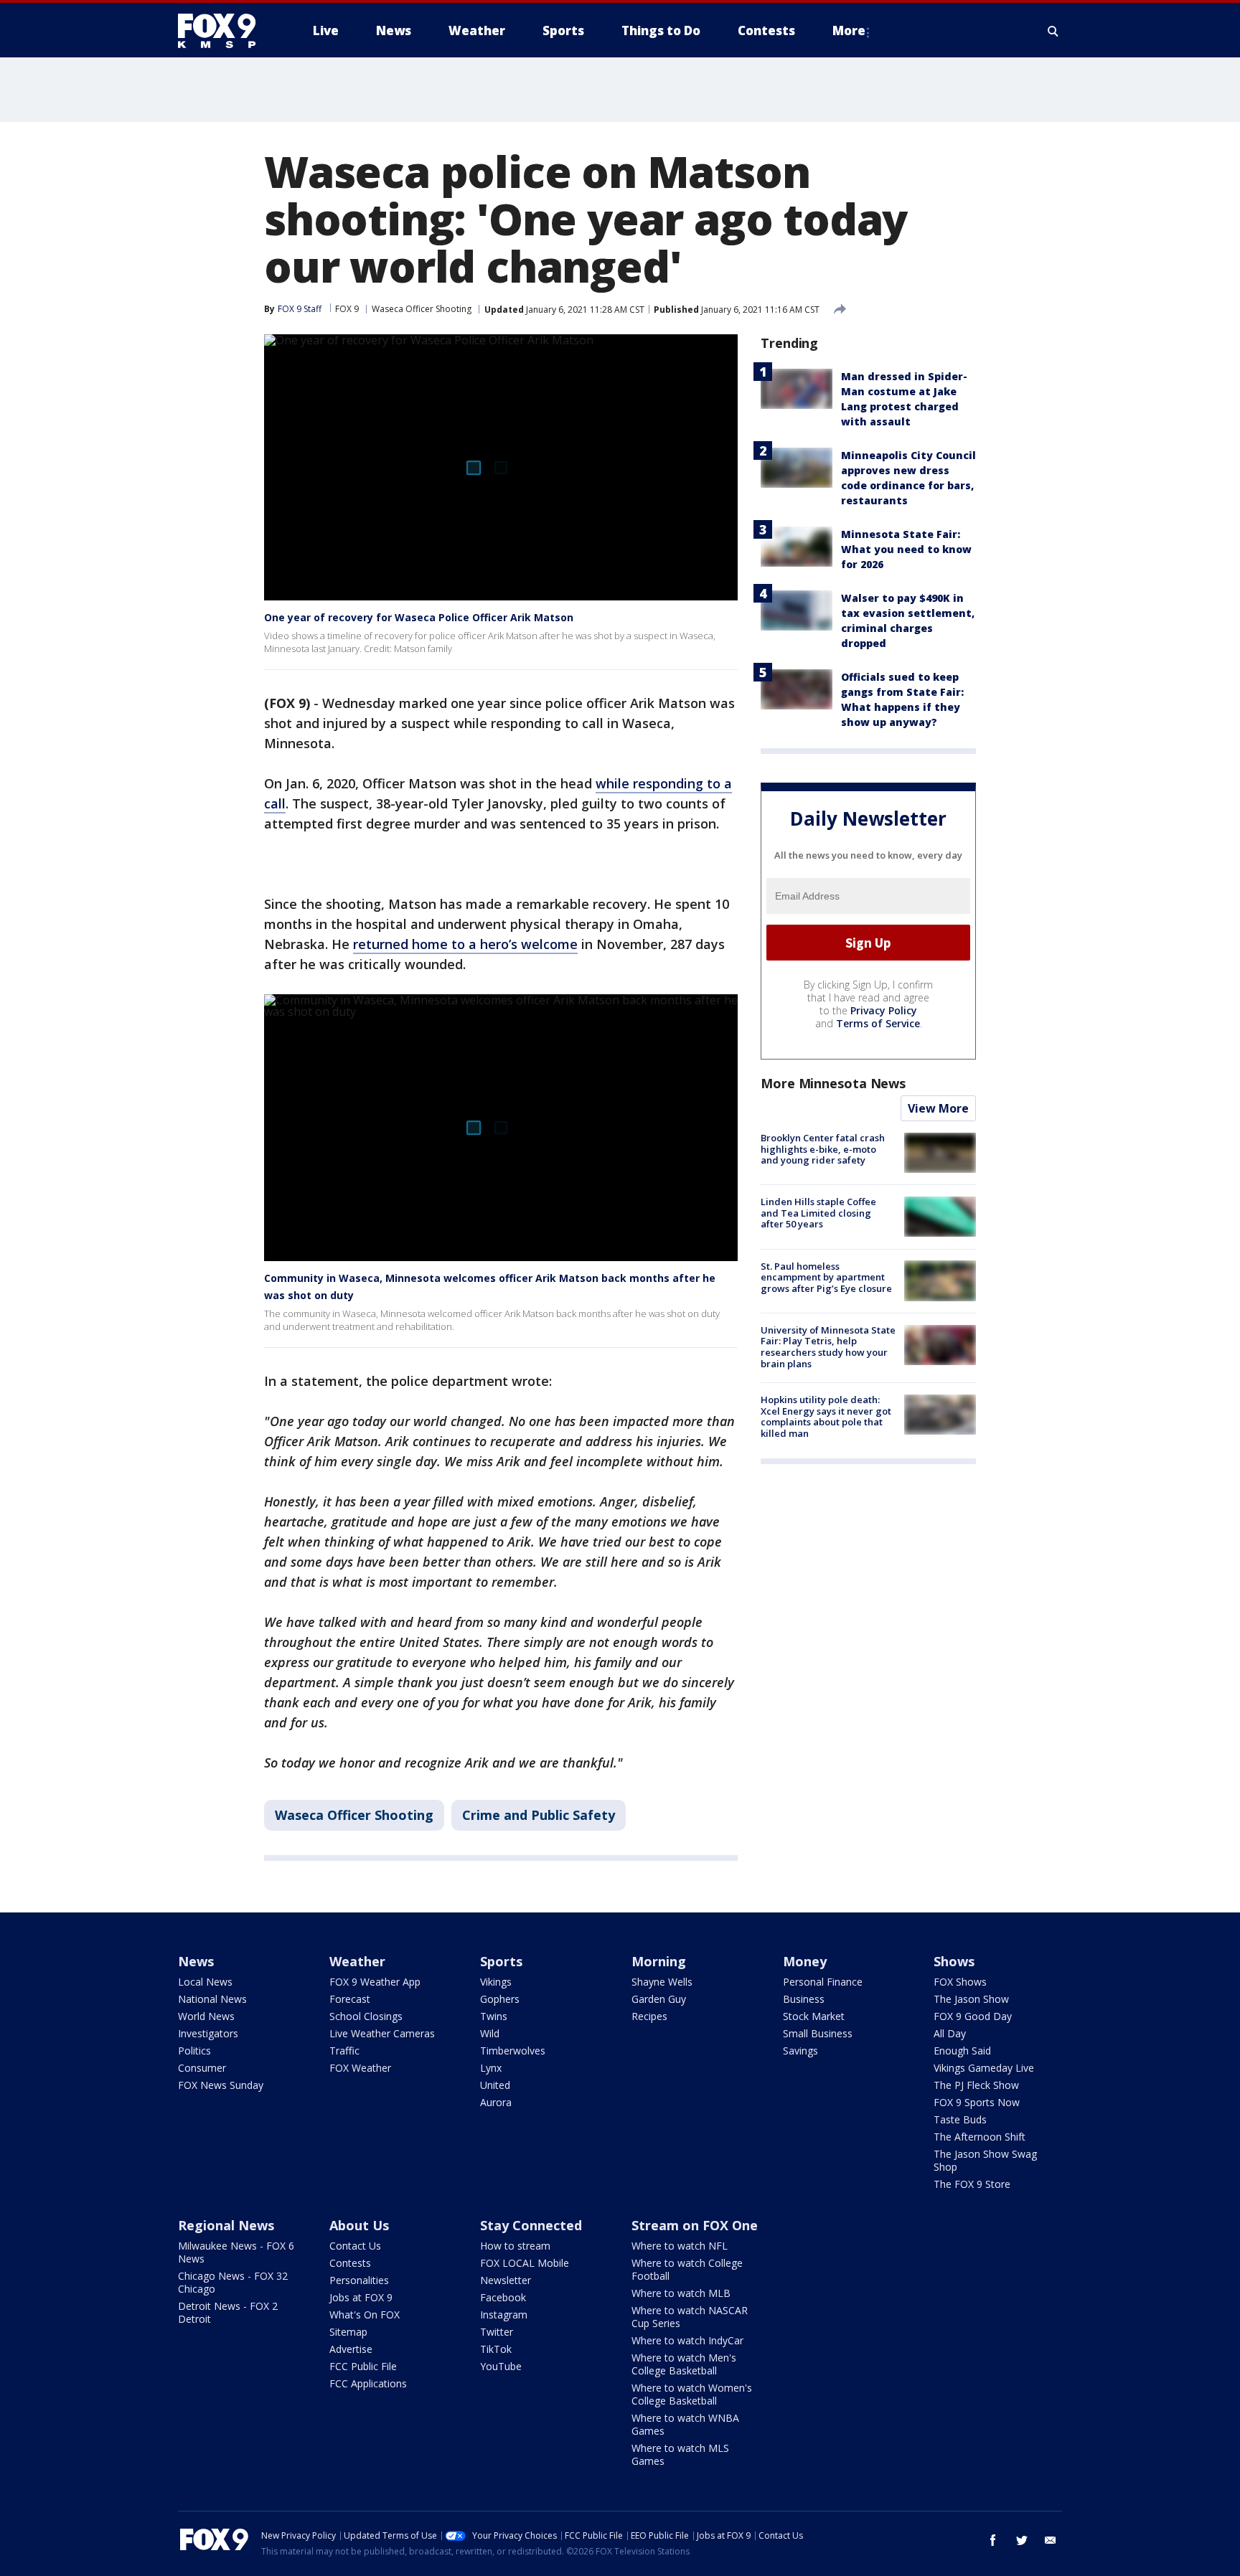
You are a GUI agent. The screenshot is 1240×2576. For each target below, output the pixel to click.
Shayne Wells (662, 1982)
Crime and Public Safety (539, 1815)
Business (804, 1999)
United (495, 2085)
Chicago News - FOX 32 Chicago (233, 2282)
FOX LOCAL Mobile (525, 2263)
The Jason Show (971, 1999)
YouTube (501, 2366)
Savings (800, 2051)
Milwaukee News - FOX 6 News (236, 2252)
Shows (954, 1961)
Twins (494, 2016)
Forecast (350, 1999)
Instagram (504, 2315)
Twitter (497, 2332)
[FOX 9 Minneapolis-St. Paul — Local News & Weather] (225, 31)
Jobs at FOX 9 (361, 2297)
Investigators (208, 2033)
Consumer (202, 2068)
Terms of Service (878, 1023)
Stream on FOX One (695, 2225)
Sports (501, 1961)
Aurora (496, 2102)
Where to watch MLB (681, 2293)
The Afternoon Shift (980, 2137)
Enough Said (962, 2051)
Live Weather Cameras (382, 2033)
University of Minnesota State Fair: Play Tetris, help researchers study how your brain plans (828, 1347)
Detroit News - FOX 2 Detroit (228, 2312)
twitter (1022, 2540)
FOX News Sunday (221, 2085)
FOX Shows (960, 1982)
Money (805, 1961)
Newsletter (506, 2280)
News (196, 1961)
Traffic (344, 2051)
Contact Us (355, 2246)
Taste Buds (960, 2119)
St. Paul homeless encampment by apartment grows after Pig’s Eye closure (826, 1277)
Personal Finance (823, 1982)
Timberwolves (513, 2051)
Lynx (491, 2068)
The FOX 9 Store (972, 2184)
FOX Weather (360, 2068)
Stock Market (814, 2016)
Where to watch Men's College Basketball (684, 2364)
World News (206, 2016)
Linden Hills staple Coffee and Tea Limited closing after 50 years (818, 1213)
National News (212, 1999)
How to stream (515, 2246)
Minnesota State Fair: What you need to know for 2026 (906, 549)
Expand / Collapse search (1053, 31)
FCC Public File (363, 2366)
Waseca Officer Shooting (422, 309)
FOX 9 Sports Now (977, 2102)
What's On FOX (365, 2315)
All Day (950, 2033)
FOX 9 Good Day (973, 2016)
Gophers (500, 1999)
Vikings (496, 1982)
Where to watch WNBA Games (685, 2424)
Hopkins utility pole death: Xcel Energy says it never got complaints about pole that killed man (826, 1416)
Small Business (818, 2033)
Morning (659, 1961)
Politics (194, 2051)
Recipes (649, 2016)
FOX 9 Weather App (375, 1982)
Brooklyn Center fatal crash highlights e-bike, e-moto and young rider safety (823, 1149)
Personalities (359, 2280)
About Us (359, 2225)
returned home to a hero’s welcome (465, 944)
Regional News (226, 2225)
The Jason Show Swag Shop (985, 2160)
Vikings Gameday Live (984, 2068)
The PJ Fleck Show (976, 2085)
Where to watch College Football (687, 2269)
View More (938, 1108)
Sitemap (348, 2332)
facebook (993, 2540)
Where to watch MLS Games (680, 2454)
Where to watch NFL (680, 2246)
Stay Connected (531, 2225)
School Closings (366, 2016)
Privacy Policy (884, 1010)
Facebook (503, 2297)
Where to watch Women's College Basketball (692, 2394)
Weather (357, 1961)
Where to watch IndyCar (687, 2340)
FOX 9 (347, 309)
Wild (490, 2033)
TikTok (496, 2349)
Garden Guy (659, 1999)
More (849, 30)
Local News (205, 1982)
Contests (350, 2263)
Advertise (351, 2349)
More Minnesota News (833, 1083)
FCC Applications (368, 2383)
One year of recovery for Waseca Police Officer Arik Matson (419, 617)
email (1051, 2540)
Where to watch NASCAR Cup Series (690, 2317)
